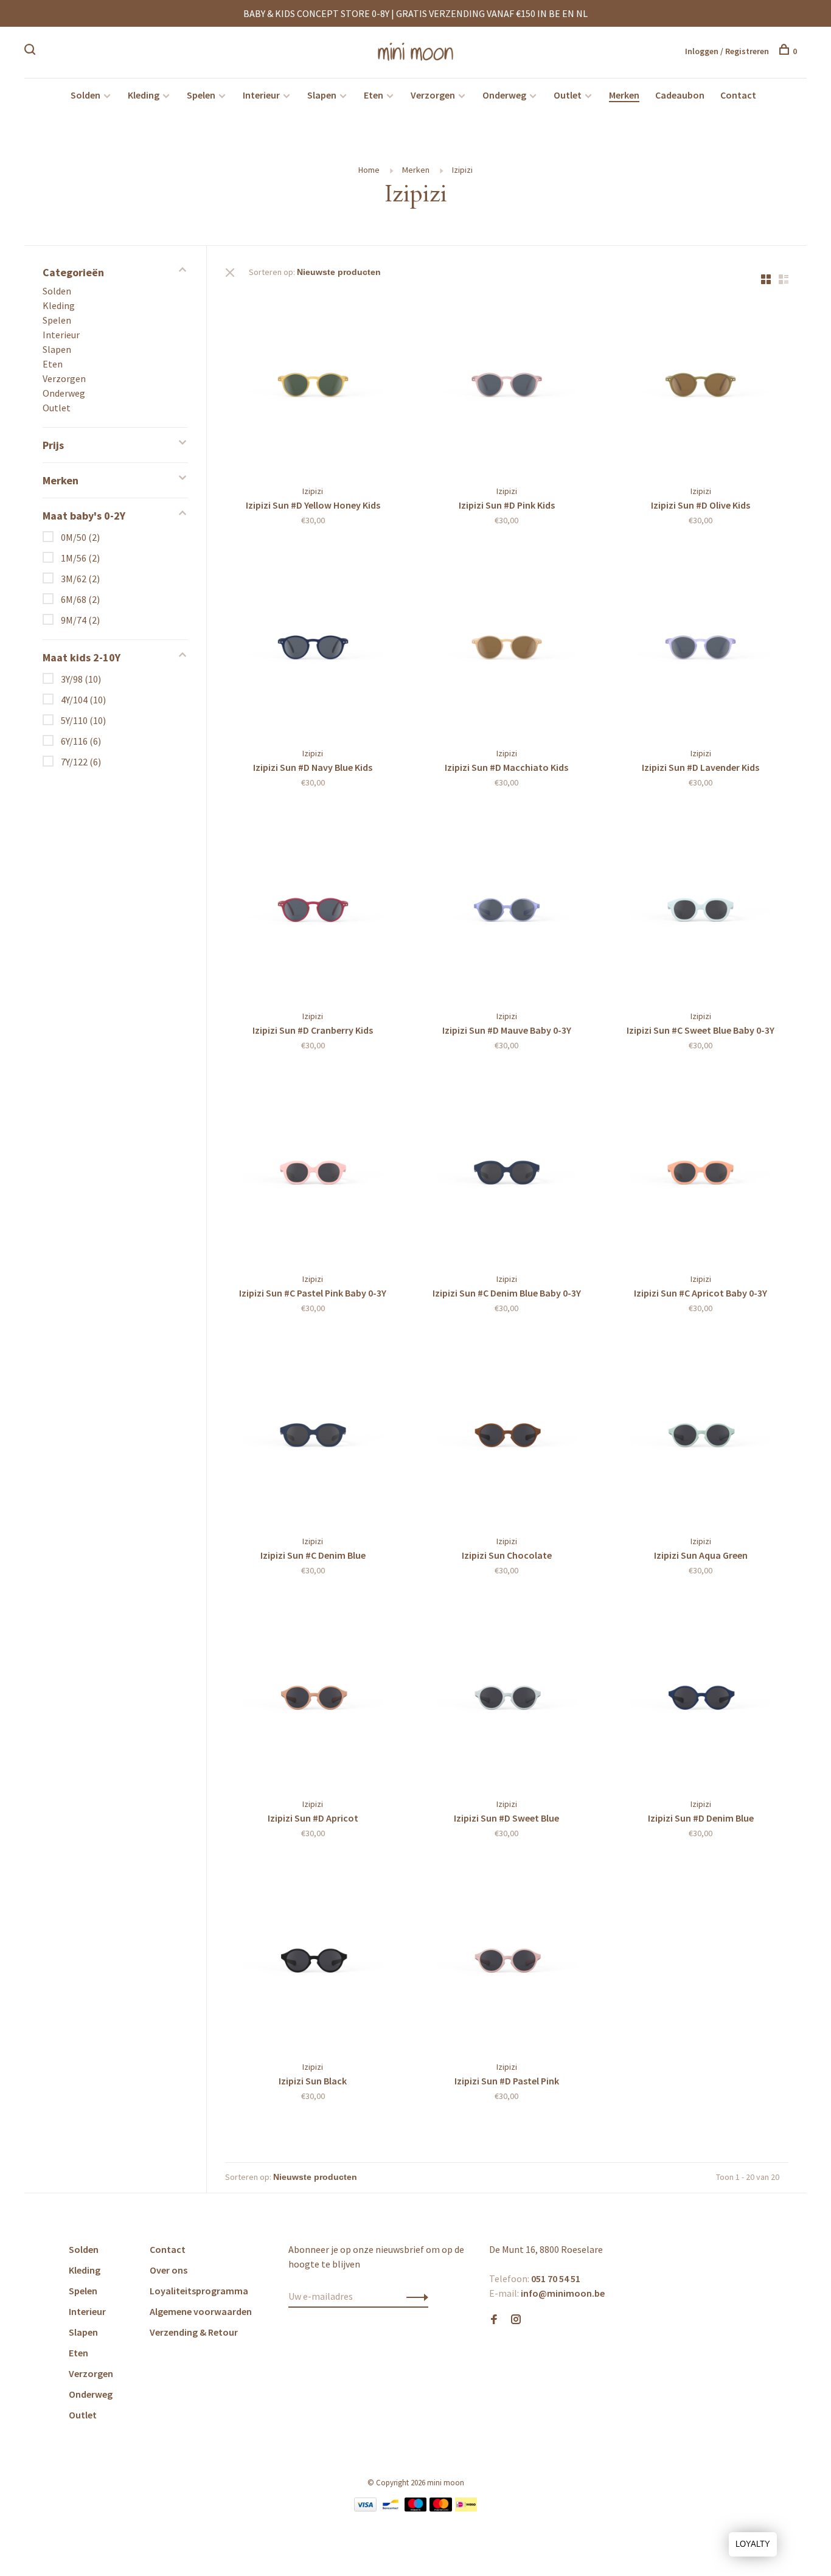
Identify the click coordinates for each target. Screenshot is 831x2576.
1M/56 (80, 558)
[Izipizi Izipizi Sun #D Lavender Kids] (701, 646)
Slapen (322, 95)
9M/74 (80, 620)
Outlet (568, 95)
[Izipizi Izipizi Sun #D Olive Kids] (701, 383)
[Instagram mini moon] (516, 2320)
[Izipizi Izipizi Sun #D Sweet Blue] (507, 1696)
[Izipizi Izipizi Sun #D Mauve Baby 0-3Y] (507, 908)
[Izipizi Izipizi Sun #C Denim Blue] (313, 1434)
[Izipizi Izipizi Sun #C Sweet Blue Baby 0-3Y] (701, 908)
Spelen (201, 95)
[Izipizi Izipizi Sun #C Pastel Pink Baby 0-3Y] (313, 1171)
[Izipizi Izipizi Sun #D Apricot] (313, 1696)
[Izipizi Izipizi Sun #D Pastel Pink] (507, 1959)
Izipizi (462, 170)
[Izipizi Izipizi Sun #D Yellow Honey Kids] (313, 383)
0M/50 (80, 537)
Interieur (261, 95)
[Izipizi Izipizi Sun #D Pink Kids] (507, 383)
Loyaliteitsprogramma (199, 2291)
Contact (738, 95)
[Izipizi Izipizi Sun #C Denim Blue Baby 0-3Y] (507, 1171)
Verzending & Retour (194, 2332)
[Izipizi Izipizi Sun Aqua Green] (701, 1434)
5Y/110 (83, 720)
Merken (624, 95)
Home (369, 170)
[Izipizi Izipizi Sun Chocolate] (507, 1434)
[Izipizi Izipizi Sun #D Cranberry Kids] (313, 908)
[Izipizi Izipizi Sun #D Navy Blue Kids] (313, 646)
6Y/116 (81, 741)
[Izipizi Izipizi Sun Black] (313, 1959)
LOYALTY (753, 2544)
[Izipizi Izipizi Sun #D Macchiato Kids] (507, 646)
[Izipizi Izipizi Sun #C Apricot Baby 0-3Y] (701, 1171)
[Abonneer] (414, 2296)
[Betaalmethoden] (365, 2508)
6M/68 (80, 599)
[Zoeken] (31, 51)
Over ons (169, 2270)
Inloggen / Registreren (727, 51)
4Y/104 (83, 700)
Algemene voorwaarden (201, 2311)
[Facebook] (494, 2320)
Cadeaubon (680, 95)
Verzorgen (433, 95)
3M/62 (80, 579)
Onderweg (504, 95)
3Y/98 (81, 679)
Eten (374, 95)
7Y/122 (81, 762)
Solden (85, 95)
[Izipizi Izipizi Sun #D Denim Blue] (701, 1696)
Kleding (144, 95)
